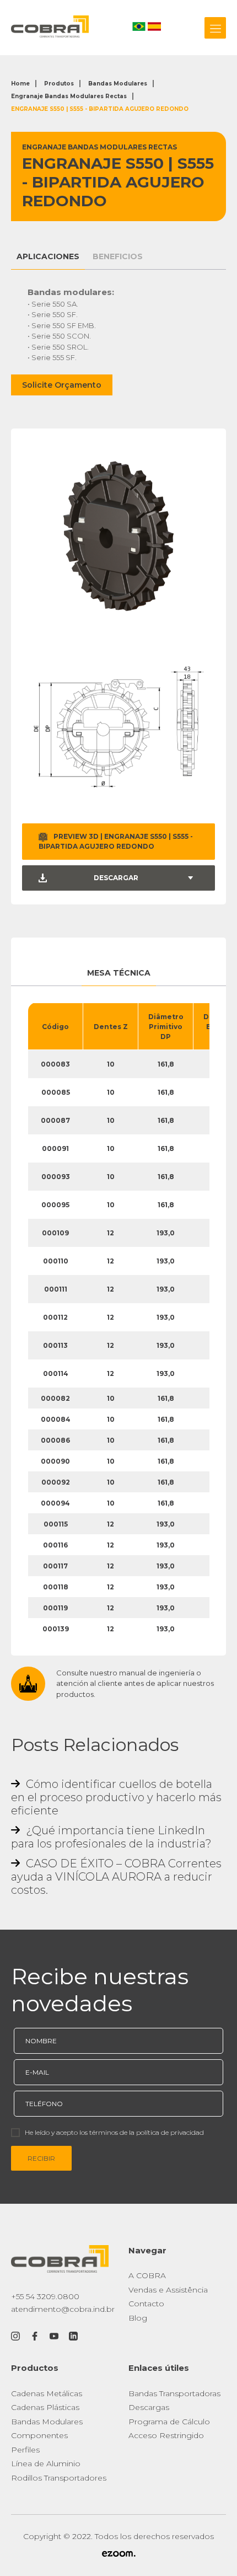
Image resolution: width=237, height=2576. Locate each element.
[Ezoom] (118, 2554)
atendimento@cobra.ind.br (63, 2309)
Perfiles (25, 2450)
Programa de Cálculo (169, 2422)
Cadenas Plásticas (45, 2407)
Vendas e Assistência (168, 2290)
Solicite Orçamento (62, 385)
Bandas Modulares (118, 84)
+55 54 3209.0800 (45, 2296)
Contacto (146, 2304)
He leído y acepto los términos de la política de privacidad (114, 2132)
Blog (138, 2318)
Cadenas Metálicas (47, 2393)
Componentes (39, 2435)
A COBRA (147, 2275)
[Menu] (215, 28)
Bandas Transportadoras (174, 2393)
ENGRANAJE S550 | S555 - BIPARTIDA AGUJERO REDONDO (100, 109)
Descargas (149, 2407)
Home (20, 84)
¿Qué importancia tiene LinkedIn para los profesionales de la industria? (111, 1837)
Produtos (59, 84)
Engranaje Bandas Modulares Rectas (69, 96)
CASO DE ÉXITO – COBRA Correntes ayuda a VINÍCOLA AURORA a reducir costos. (116, 1877)
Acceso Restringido (166, 2435)
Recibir (41, 2158)
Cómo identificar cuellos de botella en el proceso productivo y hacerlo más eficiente (116, 1797)
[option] (118, 536)
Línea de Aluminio (46, 2463)
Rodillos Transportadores (59, 2478)
